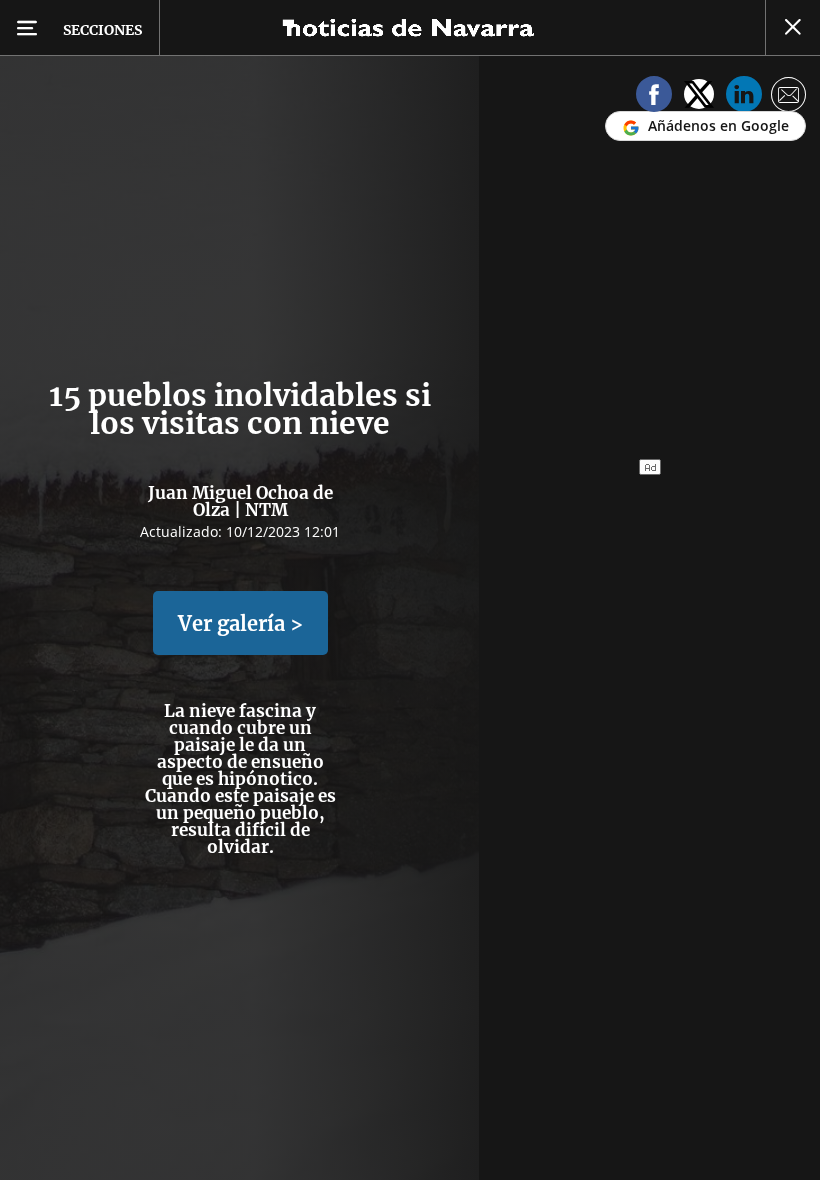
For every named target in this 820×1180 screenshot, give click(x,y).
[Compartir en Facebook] (654, 97)
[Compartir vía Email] (789, 97)
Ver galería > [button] (240, 623)
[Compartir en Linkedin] (744, 97)
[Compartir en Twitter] (699, 97)
